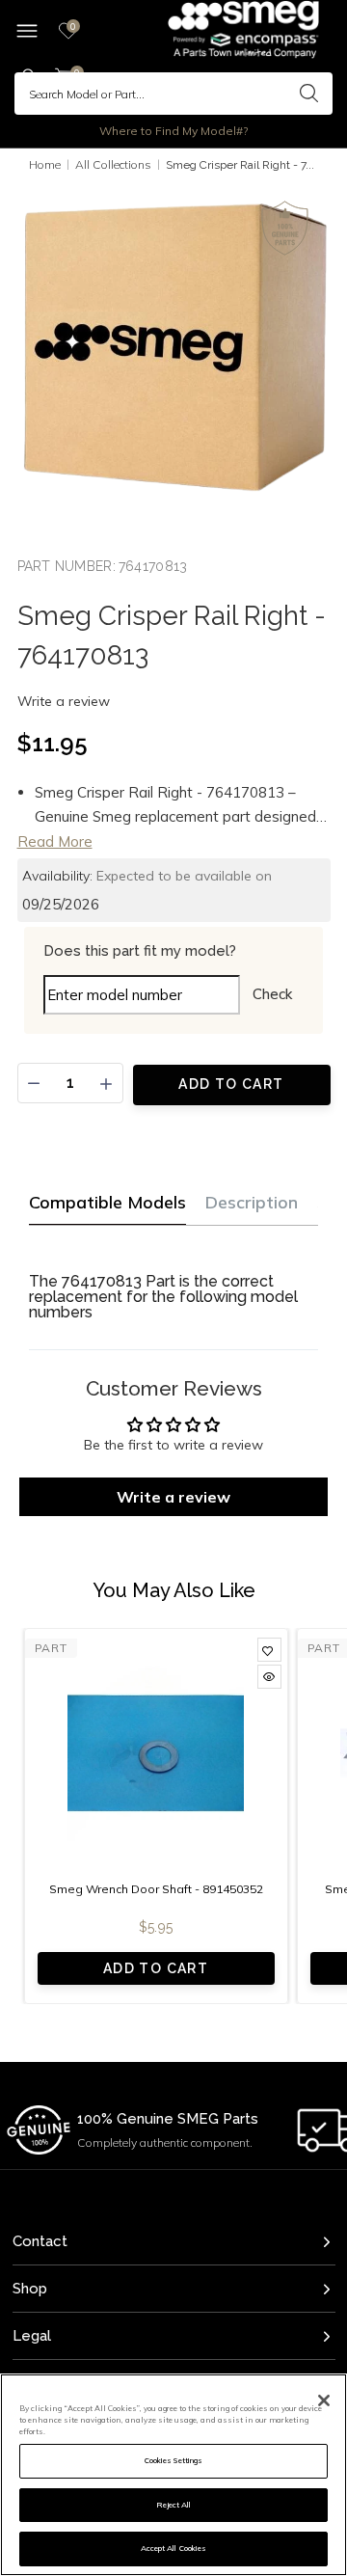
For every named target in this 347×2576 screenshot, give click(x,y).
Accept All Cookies (173, 2548)
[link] (269, 1650)
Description (252, 1202)
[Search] (308, 94)
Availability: (57, 876)
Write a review (64, 701)
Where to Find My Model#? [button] (173, 131)
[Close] (324, 2400)
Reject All (174, 2505)
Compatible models (107, 1202)
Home (45, 164)
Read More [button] (55, 841)
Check (272, 994)
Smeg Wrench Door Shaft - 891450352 (156, 1889)
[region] (173, 2475)
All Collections (113, 164)
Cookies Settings (173, 2460)
